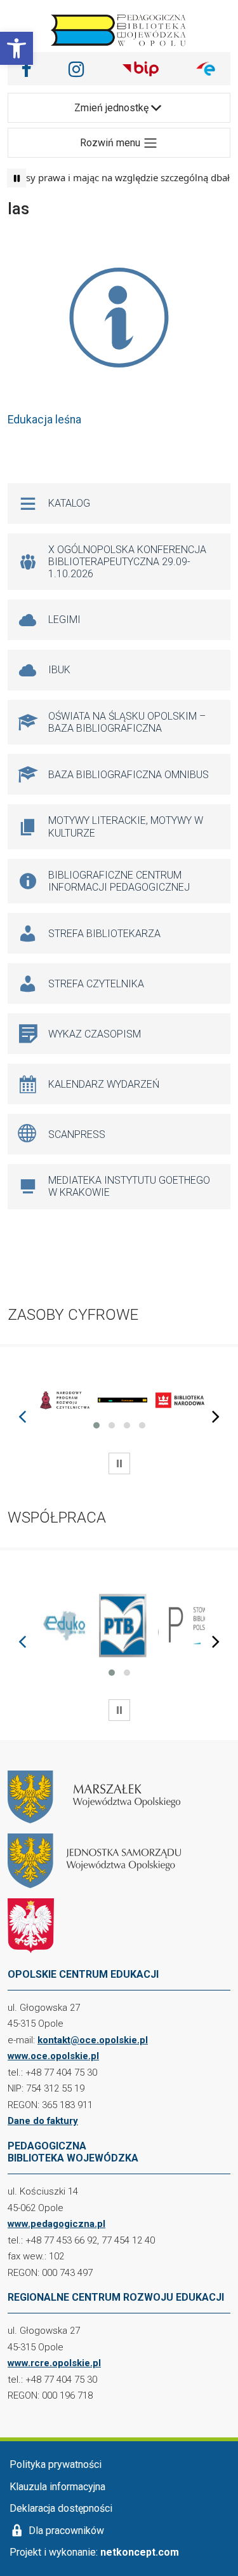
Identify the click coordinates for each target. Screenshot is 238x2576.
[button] (17, 48)
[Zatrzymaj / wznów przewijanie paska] (17, 178)
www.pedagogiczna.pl (56, 2224)
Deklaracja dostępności (61, 2508)
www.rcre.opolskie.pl (54, 2363)
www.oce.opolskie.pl (53, 2056)
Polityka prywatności (56, 2464)
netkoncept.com (140, 2552)
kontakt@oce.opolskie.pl (93, 2040)
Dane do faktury (43, 2121)
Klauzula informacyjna (57, 2487)
